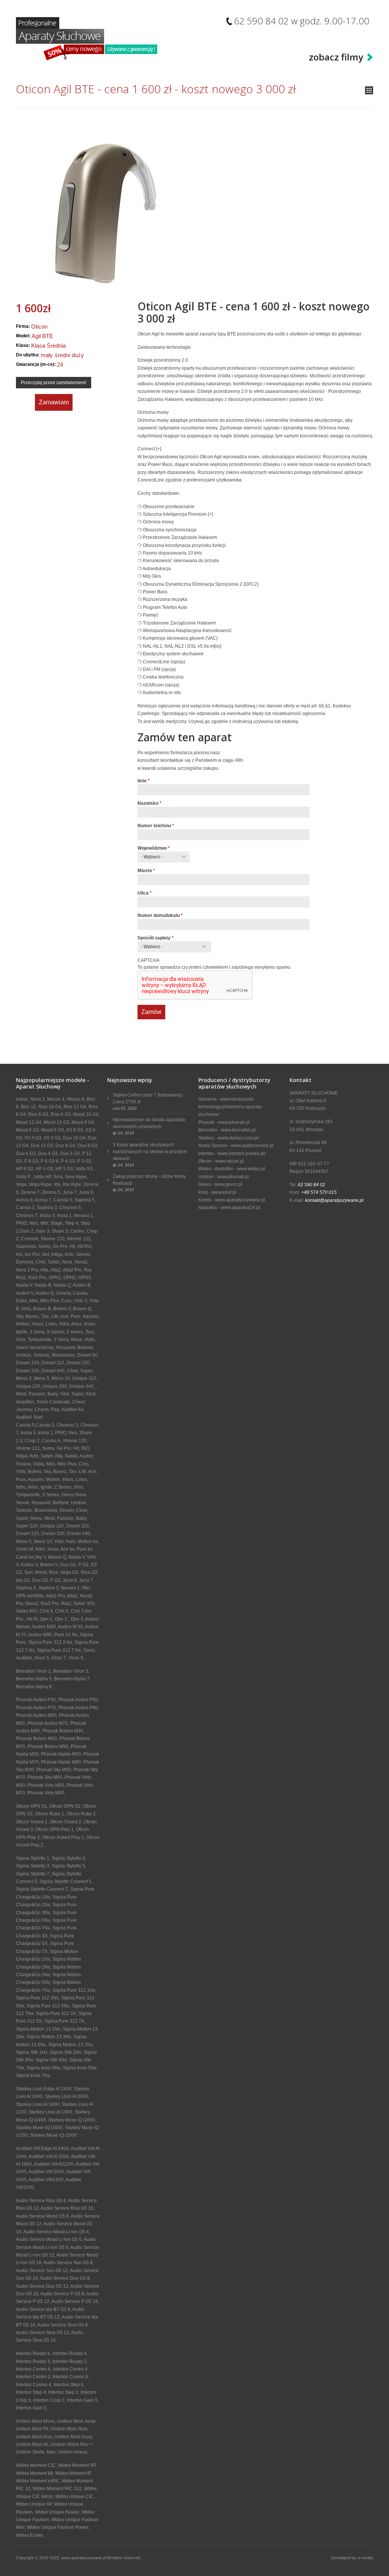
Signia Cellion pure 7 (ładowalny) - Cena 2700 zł (149, 1098)
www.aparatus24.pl (240, 1208)
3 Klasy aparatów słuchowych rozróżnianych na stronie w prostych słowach (150, 1152)
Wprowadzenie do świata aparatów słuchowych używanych (149, 1123)
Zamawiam (54, 402)
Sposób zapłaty (156, 938)
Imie (144, 781)
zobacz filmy (336, 57)
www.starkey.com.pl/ (238, 1138)
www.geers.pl (228, 1184)
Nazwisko (149, 803)
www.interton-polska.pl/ (242, 1154)
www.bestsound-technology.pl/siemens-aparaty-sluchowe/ (231, 1107)
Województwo (154, 848)
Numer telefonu (156, 826)
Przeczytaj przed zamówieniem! (54, 383)
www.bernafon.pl (238, 1130)
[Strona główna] (87, 39)
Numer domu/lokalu (160, 915)
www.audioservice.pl (252, 1146)
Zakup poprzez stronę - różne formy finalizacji (149, 1180)
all (369, 90)
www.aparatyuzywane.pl (240, 1200)
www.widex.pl (251, 1169)
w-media (365, 2558)
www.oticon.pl (230, 1161)
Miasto (146, 871)
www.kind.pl (224, 1192)
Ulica (145, 893)
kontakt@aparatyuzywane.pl (334, 1200)
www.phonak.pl (234, 1122)
